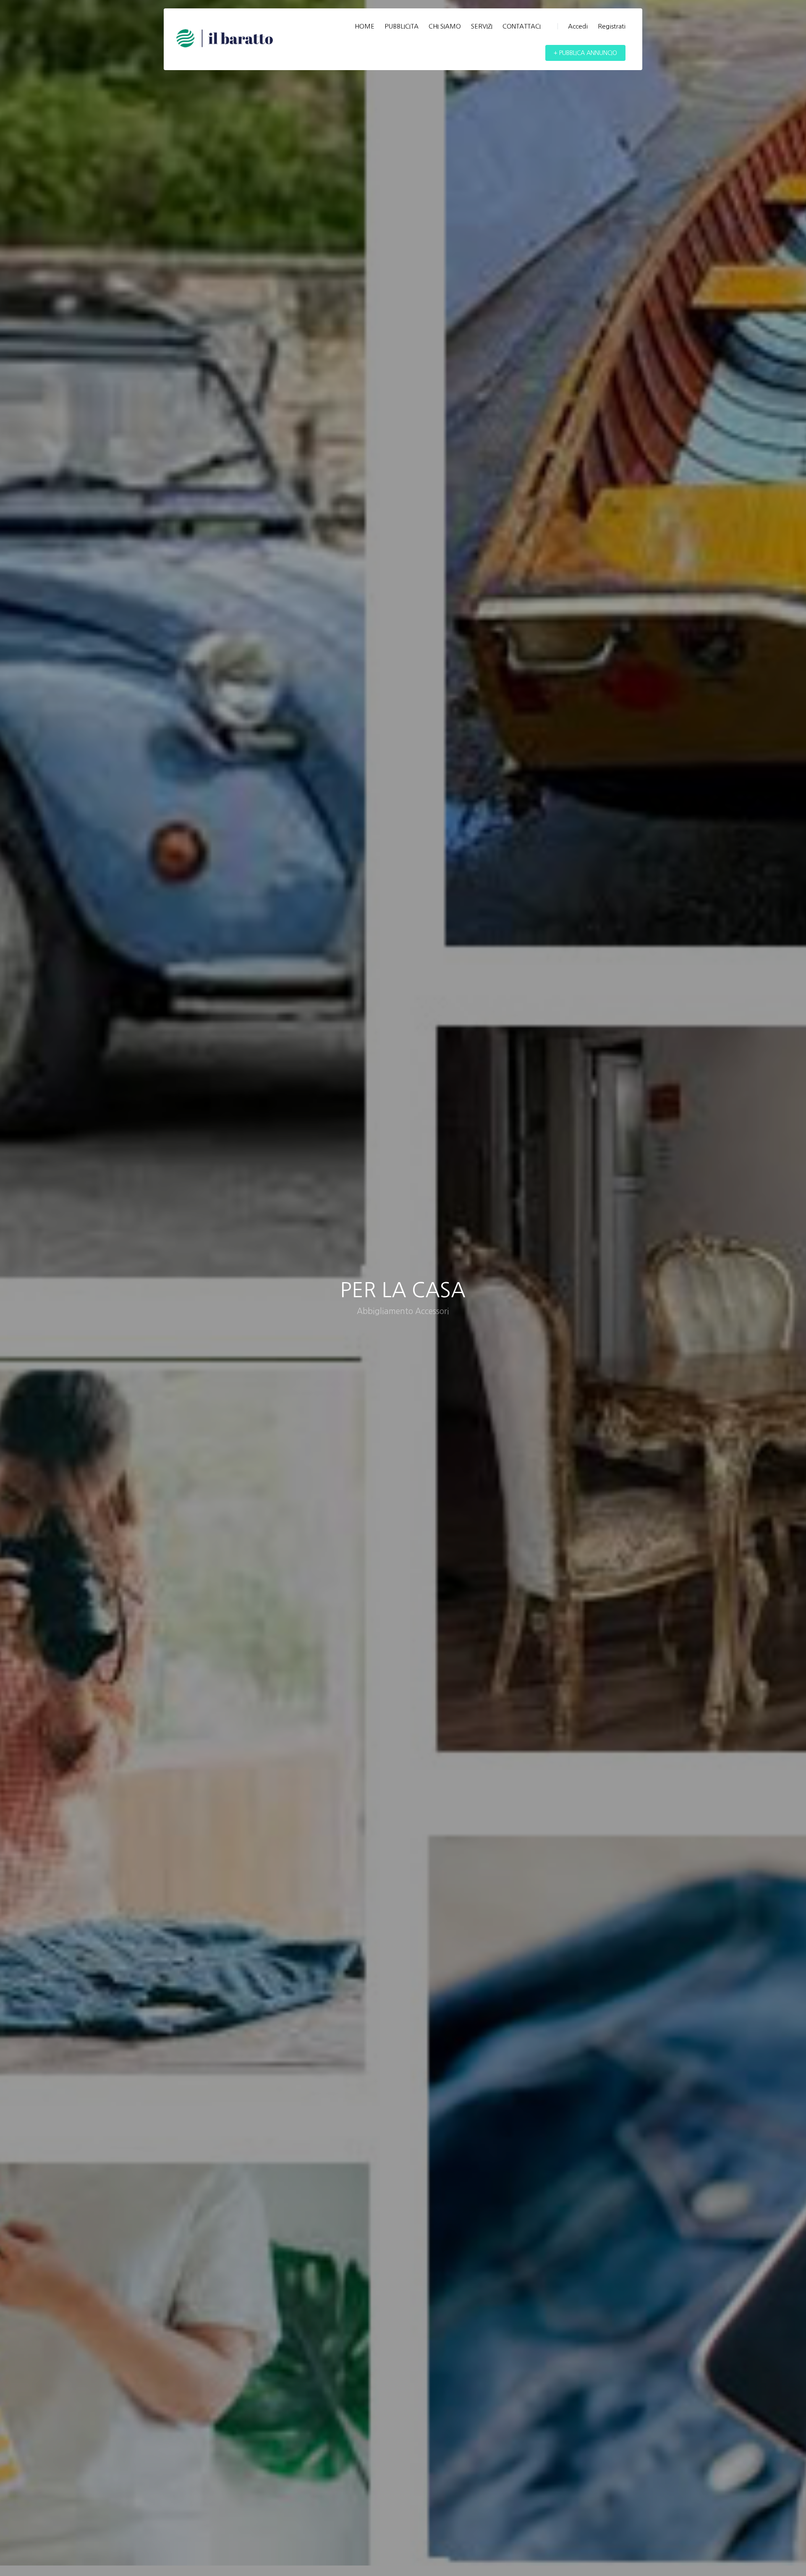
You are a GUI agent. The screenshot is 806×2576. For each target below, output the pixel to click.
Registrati (612, 26)
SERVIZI (482, 26)
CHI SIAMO (445, 26)
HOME (365, 26)
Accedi (578, 26)
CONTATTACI (522, 26)
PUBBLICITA (402, 26)
